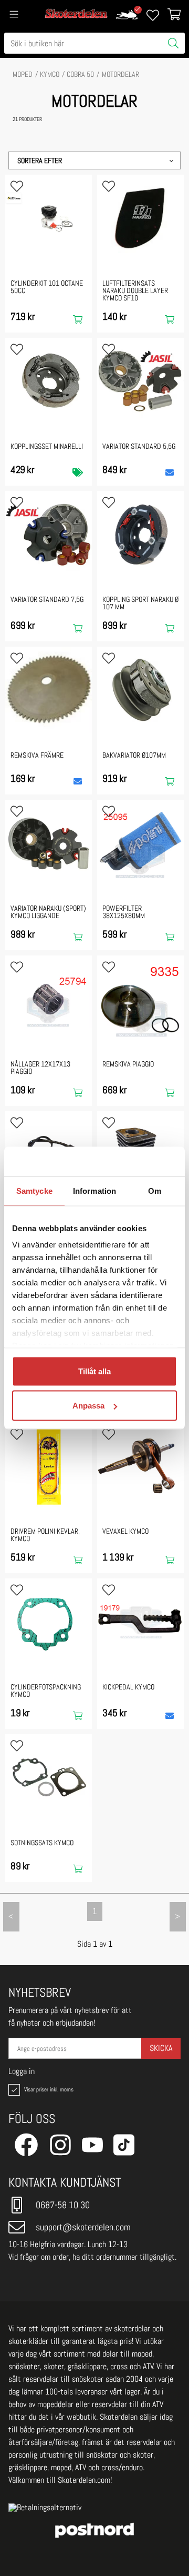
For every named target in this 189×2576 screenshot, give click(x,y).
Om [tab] (155, 1190)
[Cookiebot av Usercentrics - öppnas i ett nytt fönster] (133, 1162)
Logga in (22, 2071)
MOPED (23, 74)
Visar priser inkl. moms (48, 2089)
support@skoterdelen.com (83, 2227)
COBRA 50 (80, 74)
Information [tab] (94, 1190)
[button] (94, 160)
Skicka (161, 2048)
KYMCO (50, 74)
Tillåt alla (94, 1371)
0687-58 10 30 (63, 2205)
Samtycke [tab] (34, 1190)
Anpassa (88, 1406)
